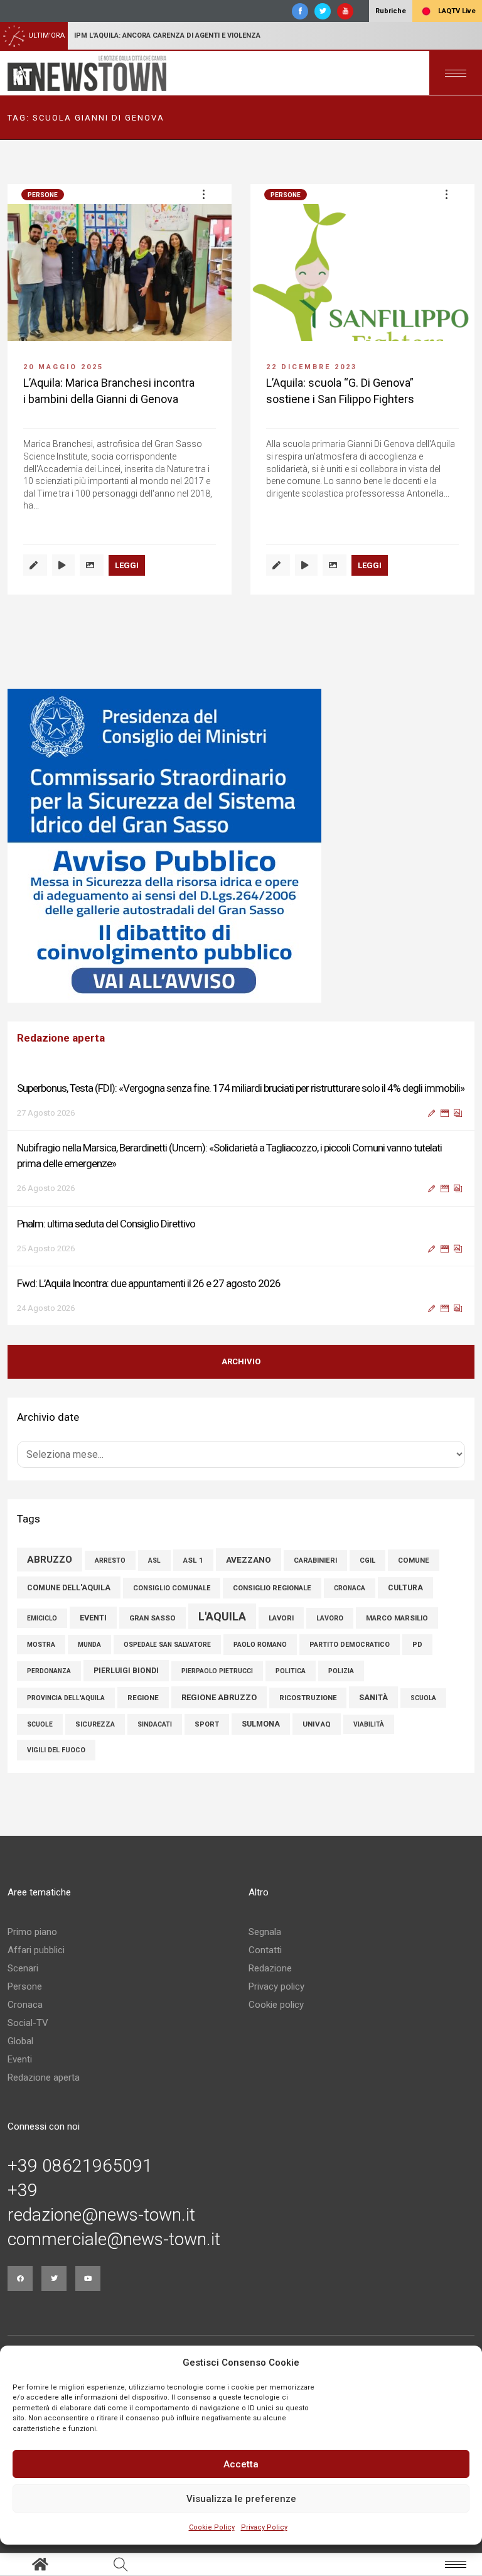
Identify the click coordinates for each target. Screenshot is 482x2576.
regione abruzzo (219, 1697)
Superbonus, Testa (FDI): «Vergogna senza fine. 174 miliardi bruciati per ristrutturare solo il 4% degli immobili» (241, 1088)
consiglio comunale (172, 1588)
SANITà (373, 1697)
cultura (405, 1588)
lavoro (330, 1618)
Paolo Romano (260, 1645)
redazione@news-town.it (101, 2215)
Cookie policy (276, 2005)
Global (20, 2041)
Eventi (20, 2059)
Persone (43, 195)
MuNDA (89, 1645)
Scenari (23, 1968)
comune (414, 1560)
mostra (41, 1645)
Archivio (241, 1361)
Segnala (265, 1932)
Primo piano (32, 1932)
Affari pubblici (36, 1950)
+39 (23, 2191)
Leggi (127, 565)
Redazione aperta (44, 2078)
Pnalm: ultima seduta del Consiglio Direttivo (106, 1224)
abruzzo (50, 1560)
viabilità (369, 1724)
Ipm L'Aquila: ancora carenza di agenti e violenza (167, 35)
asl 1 (193, 1560)
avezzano (249, 1560)
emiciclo (42, 1618)
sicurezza (95, 1724)
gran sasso (153, 1618)
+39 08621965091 (80, 2166)
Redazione (270, 1968)
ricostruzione (308, 1698)
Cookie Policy (212, 2527)
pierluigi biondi (126, 1671)
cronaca (350, 1588)
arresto (110, 1560)
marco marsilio (397, 1618)
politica (291, 1671)
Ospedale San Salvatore (167, 1645)
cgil (367, 1560)
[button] (203, 194)
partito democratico (350, 1645)
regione (143, 1698)
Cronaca (25, 2005)
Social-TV (28, 2023)
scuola (423, 1698)
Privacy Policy (264, 2527)
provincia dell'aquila (66, 1698)
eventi (93, 1618)
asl (154, 1560)
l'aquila (222, 1616)
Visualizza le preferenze (241, 2499)
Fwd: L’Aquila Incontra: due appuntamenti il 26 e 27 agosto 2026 (149, 1283)
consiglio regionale (272, 1588)
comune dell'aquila (69, 1587)
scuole (40, 1724)
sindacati (155, 1724)
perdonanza (49, 1671)
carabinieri (315, 1560)
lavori (281, 1618)
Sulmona (261, 1724)
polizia (341, 1671)
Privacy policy (276, 1986)
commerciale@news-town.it (114, 2239)
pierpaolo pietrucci (217, 1671)
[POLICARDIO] (241, 846)
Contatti (265, 1950)
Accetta (241, 2464)
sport (207, 1724)
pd (417, 1645)
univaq (317, 1724)
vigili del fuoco (56, 1750)
